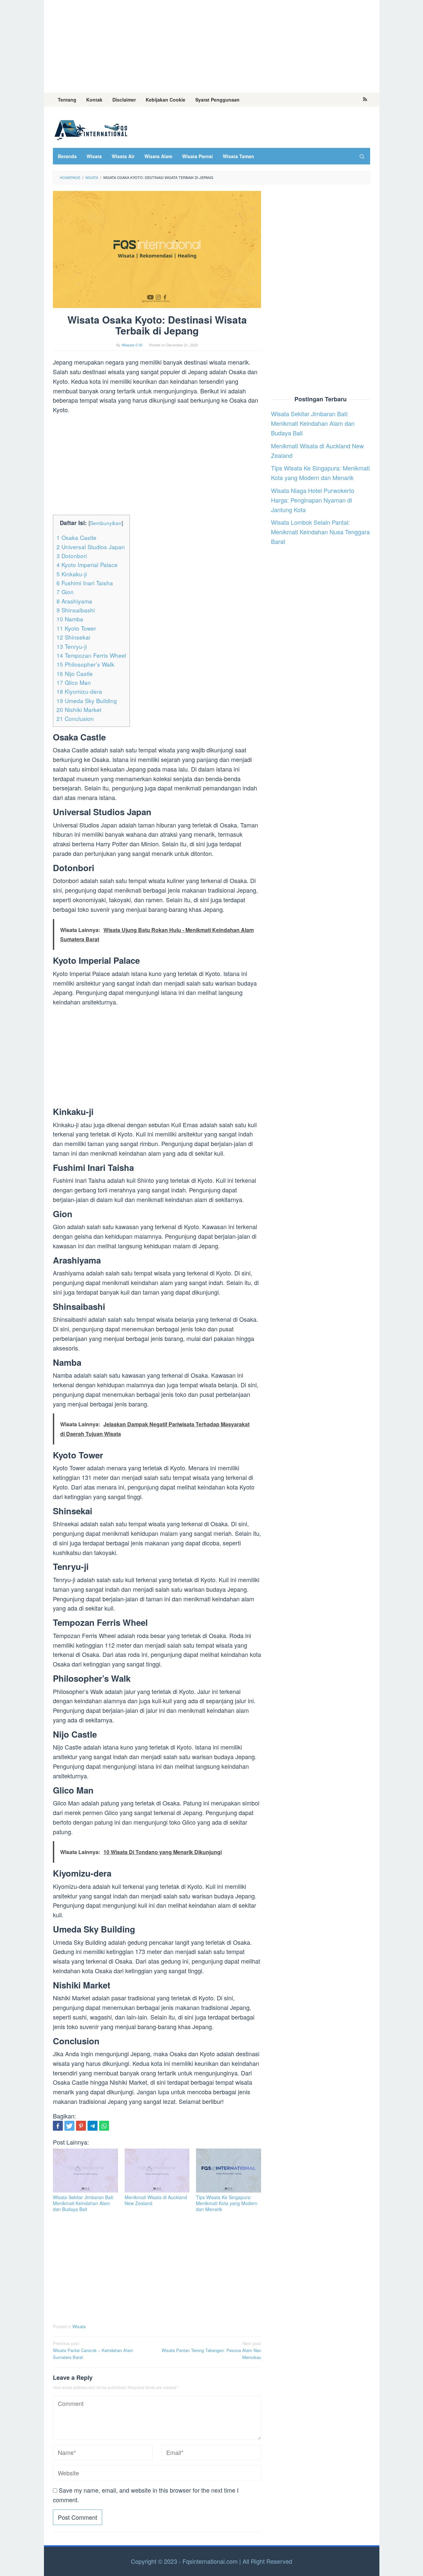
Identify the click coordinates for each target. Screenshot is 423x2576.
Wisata (79, 2326)
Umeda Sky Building (87, 701)
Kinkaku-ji (72, 574)
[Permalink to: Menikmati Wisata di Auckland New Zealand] (157, 2171)
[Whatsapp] (104, 2126)
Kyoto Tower (76, 628)
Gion (65, 592)
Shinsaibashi (76, 610)
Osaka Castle (77, 537)
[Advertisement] (212, 46)
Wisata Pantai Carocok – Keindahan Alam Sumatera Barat (93, 2350)
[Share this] (58, 2126)
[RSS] (365, 100)
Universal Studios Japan (91, 547)
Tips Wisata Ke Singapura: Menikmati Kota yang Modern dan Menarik (227, 2203)
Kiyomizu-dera (79, 691)
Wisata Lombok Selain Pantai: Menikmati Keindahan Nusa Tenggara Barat (320, 532)
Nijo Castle (75, 673)
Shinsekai (73, 637)
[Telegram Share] (93, 2126)
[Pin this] (81, 2126)
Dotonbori (72, 556)
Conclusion (75, 718)
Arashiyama (74, 601)
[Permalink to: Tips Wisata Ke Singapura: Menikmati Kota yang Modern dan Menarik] (229, 2171)
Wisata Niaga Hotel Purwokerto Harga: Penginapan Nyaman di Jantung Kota (313, 500)
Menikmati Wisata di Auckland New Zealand (156, 2200)
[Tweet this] (69, 2126)
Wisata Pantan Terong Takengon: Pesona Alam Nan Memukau (211, 2350)
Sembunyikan (106, 523)
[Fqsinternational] (91, 129)
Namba (70, 619)
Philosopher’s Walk (85, 664)
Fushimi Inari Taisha (85, 583)
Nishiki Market (79, 710)
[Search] (362, 156)
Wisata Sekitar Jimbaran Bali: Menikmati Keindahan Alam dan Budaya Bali (83, 2203)
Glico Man (74, 682)
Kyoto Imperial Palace (87, 565)
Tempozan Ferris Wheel (91, 655)
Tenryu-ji (72, 646)
